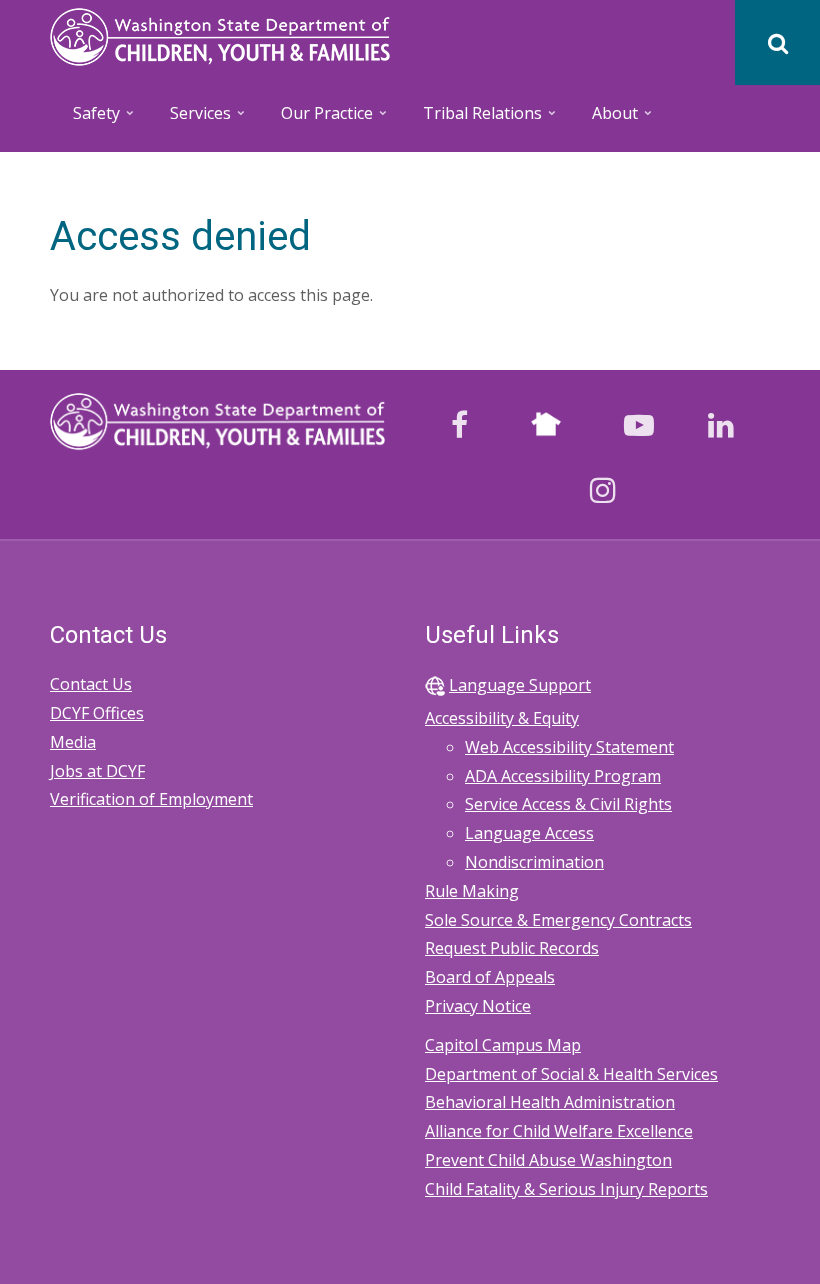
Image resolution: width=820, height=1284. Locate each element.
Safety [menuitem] (86, 119)
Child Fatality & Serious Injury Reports (566, 1189)
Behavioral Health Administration (550, 1102)
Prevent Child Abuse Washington (548, 1160)
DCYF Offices (97, 713)
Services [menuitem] (190, 119)
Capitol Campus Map (503, 1045)
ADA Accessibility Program (563, 776)
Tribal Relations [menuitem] (472, 119)
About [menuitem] (604, 119)
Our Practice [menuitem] (316, 119)
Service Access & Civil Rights (568, 804)
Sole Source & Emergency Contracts (558, 920)
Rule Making (472, 891)
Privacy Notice (478, 1006)
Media (73, 742)
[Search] (777, 42)
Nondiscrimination (534, 862)
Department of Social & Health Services (571, 1074)
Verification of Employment (151, 799)
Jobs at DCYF (97, 771)
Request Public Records (512, 948)
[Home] (220, 35)
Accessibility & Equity (502, 718)
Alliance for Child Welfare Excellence (559, 1131)
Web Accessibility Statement (569, 747)
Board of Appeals (490, 977)
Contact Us (91, 684)
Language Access (529, 833)
